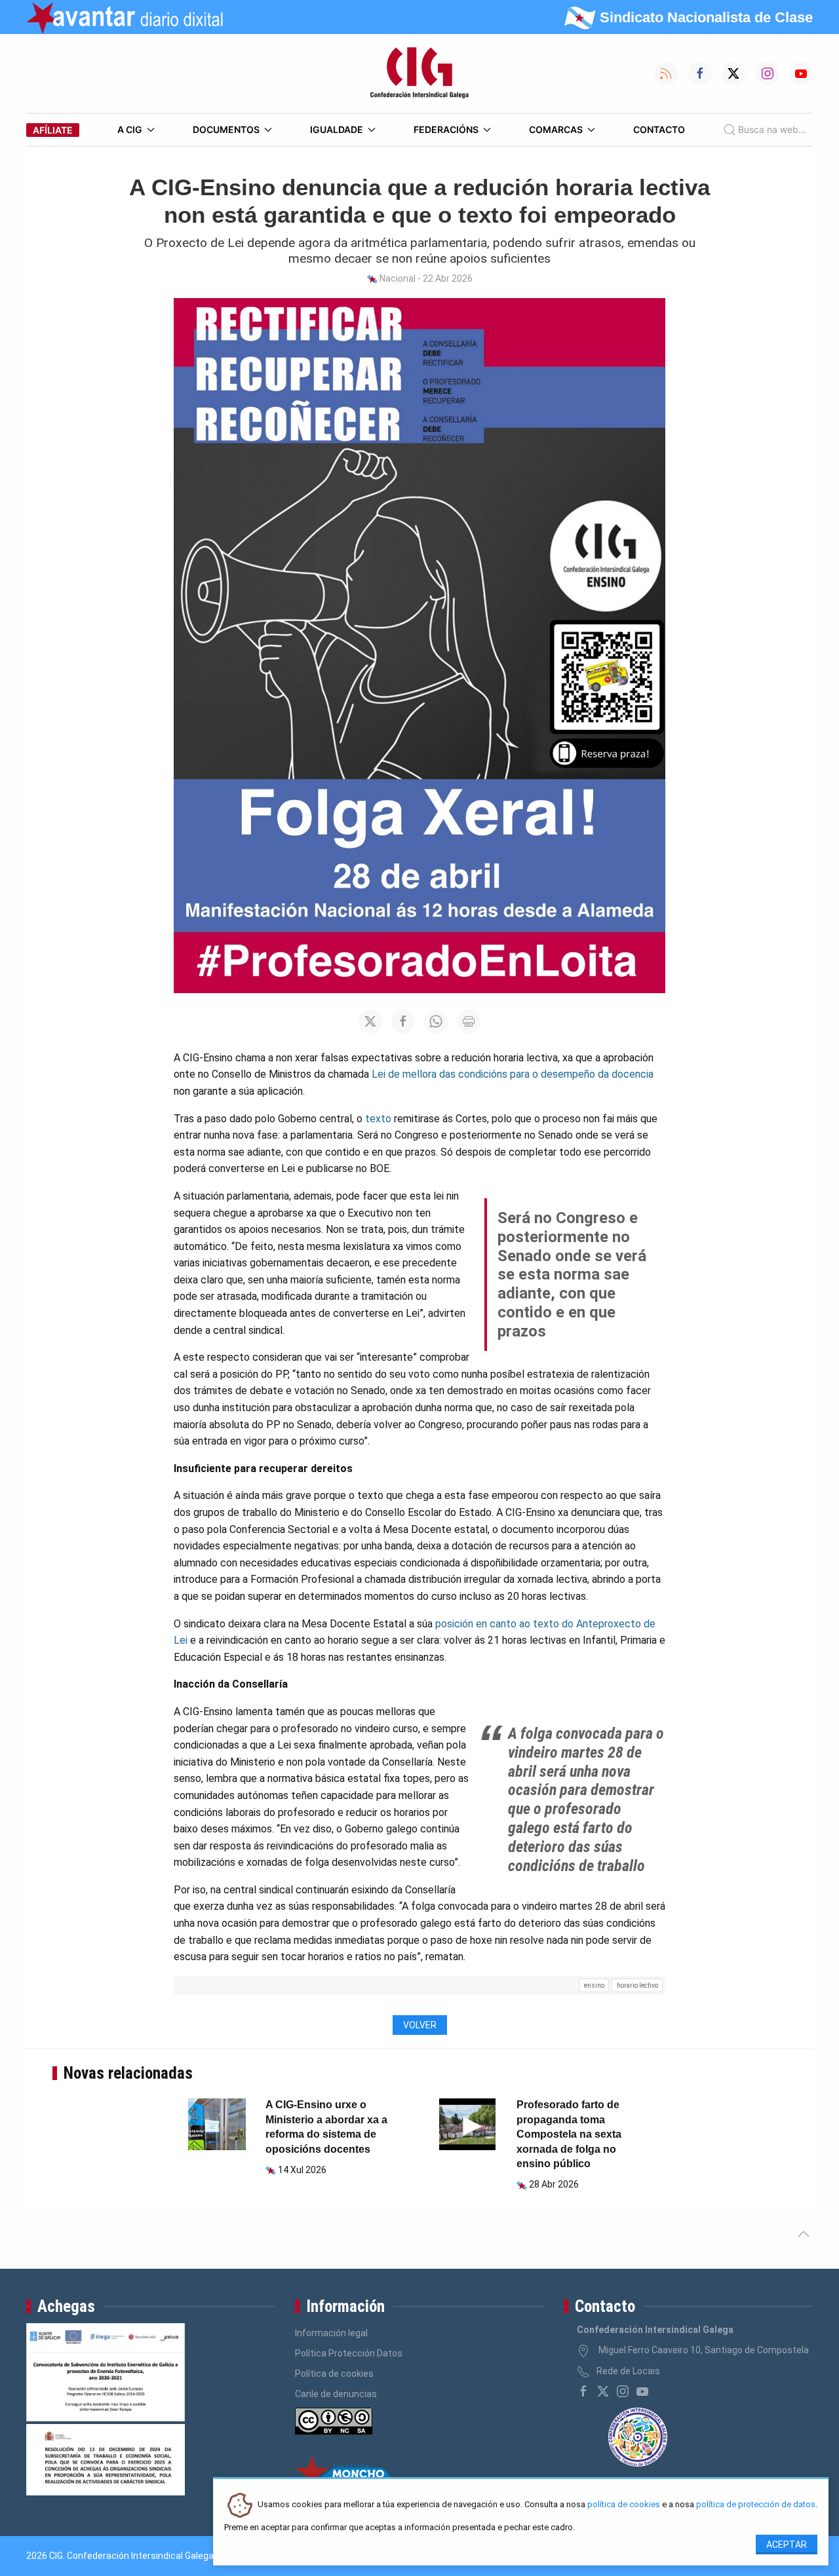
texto (378, 1119)
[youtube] (642, 2391)
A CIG (130, 129)
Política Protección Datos (349, 2353)
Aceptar (787, 2545)
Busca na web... (772, 129)
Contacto (659, 129)
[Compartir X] (370, 1021)
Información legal (331, 2333)
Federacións (446, 129)
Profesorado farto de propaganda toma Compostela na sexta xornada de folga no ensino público (569, 2134)
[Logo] (419, 73)
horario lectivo (637, 1985)
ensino (594, 1985)
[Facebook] (583, 2391)
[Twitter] (603, 2391)
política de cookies (624, 2505)
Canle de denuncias (336, 2394)
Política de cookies (334, 2374)
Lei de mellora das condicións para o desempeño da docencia (513, 1074)
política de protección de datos (756, 2505)
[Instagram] (623, 2391)
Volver (420, 2025)
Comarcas (556, 129)
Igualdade (337, 129)
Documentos (226, 129)
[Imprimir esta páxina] (469, 1021)
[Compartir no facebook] (403, 1021)
